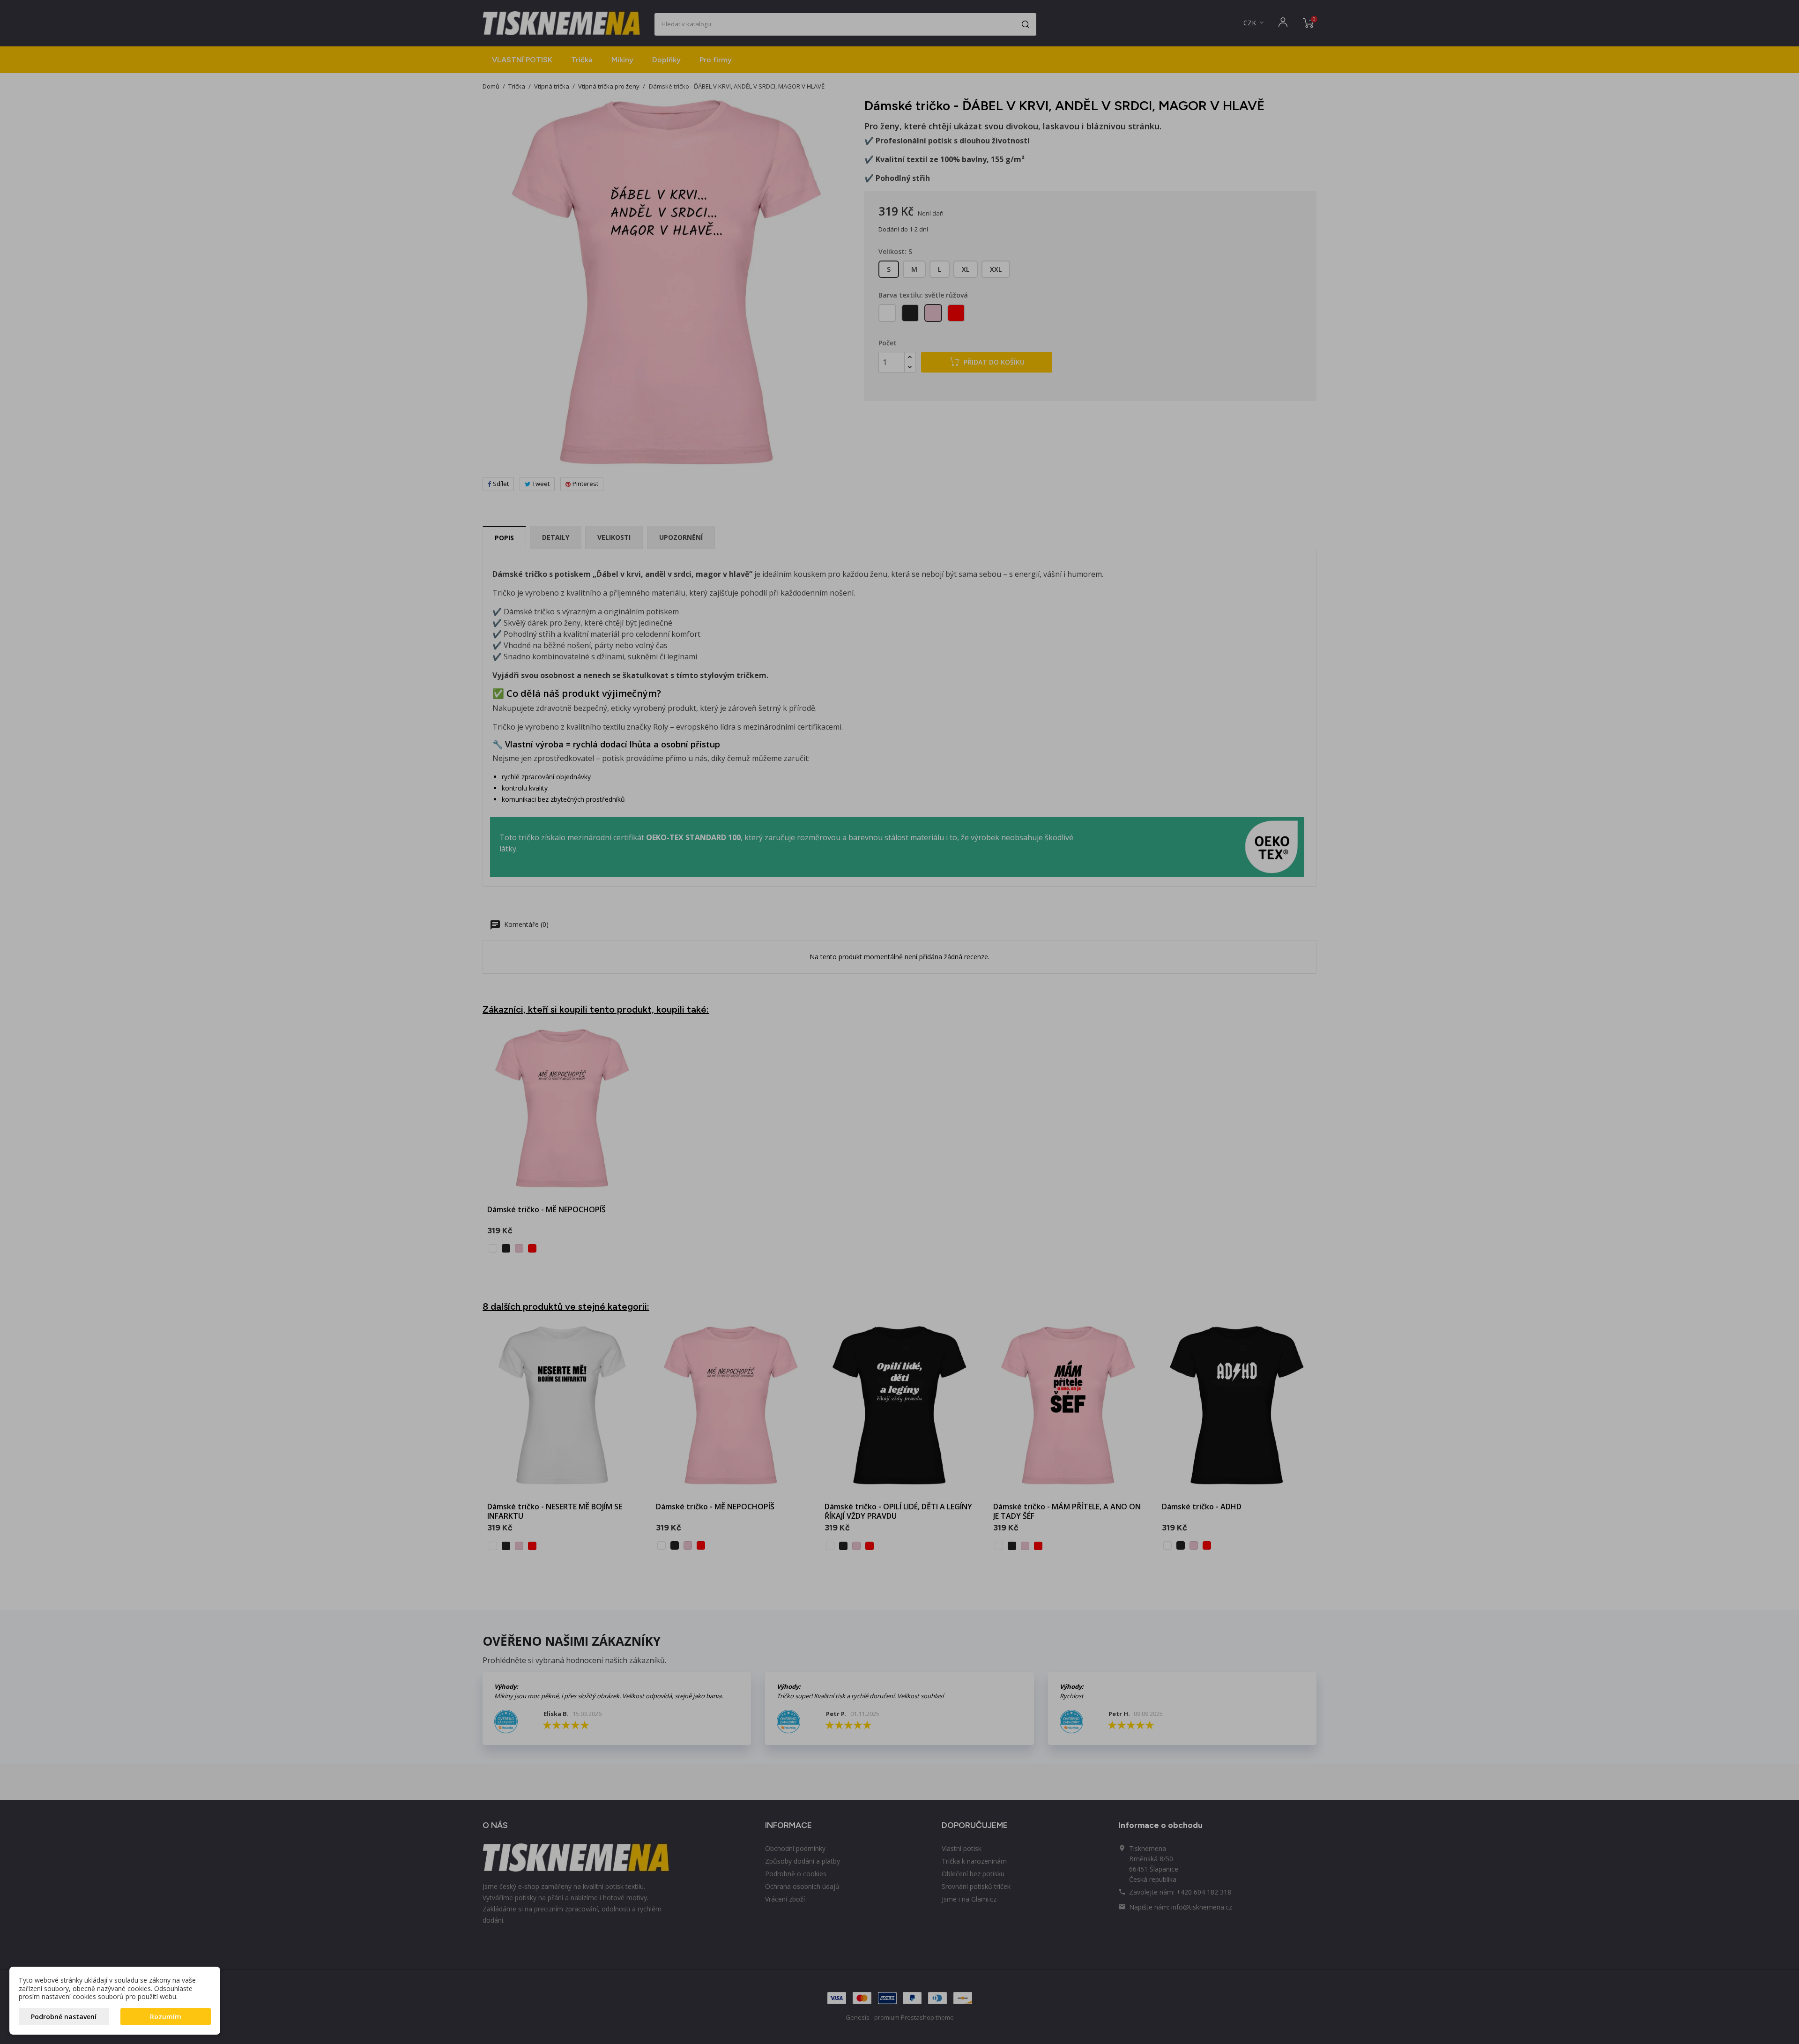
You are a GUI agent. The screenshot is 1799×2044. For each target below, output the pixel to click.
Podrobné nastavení (64, 2017)
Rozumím (166, 2017)
